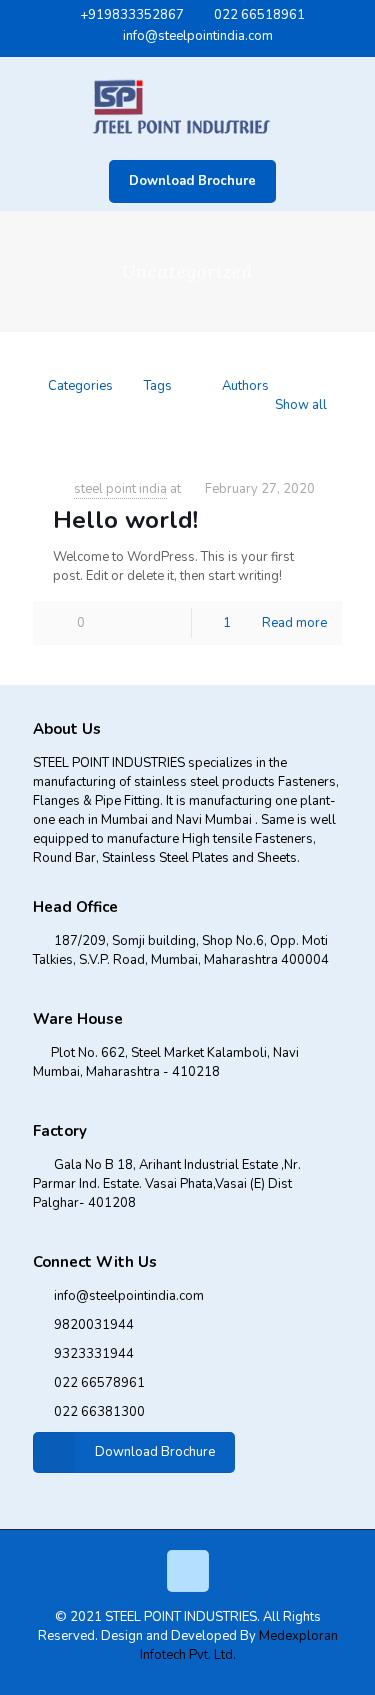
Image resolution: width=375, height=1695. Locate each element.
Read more (294, 623)
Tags (158, 386)
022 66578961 (99, 1383)
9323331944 (94, 1354)
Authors (245, 386)
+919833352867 (132, 15)
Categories (80, 386)
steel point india (120, 489)
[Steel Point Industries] (187, 104)
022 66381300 (99, 1412)
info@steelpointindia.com (198, 36)
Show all (301, 405)
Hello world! (125, 520)
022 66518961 (259, 15)
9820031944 (94, 1325)
